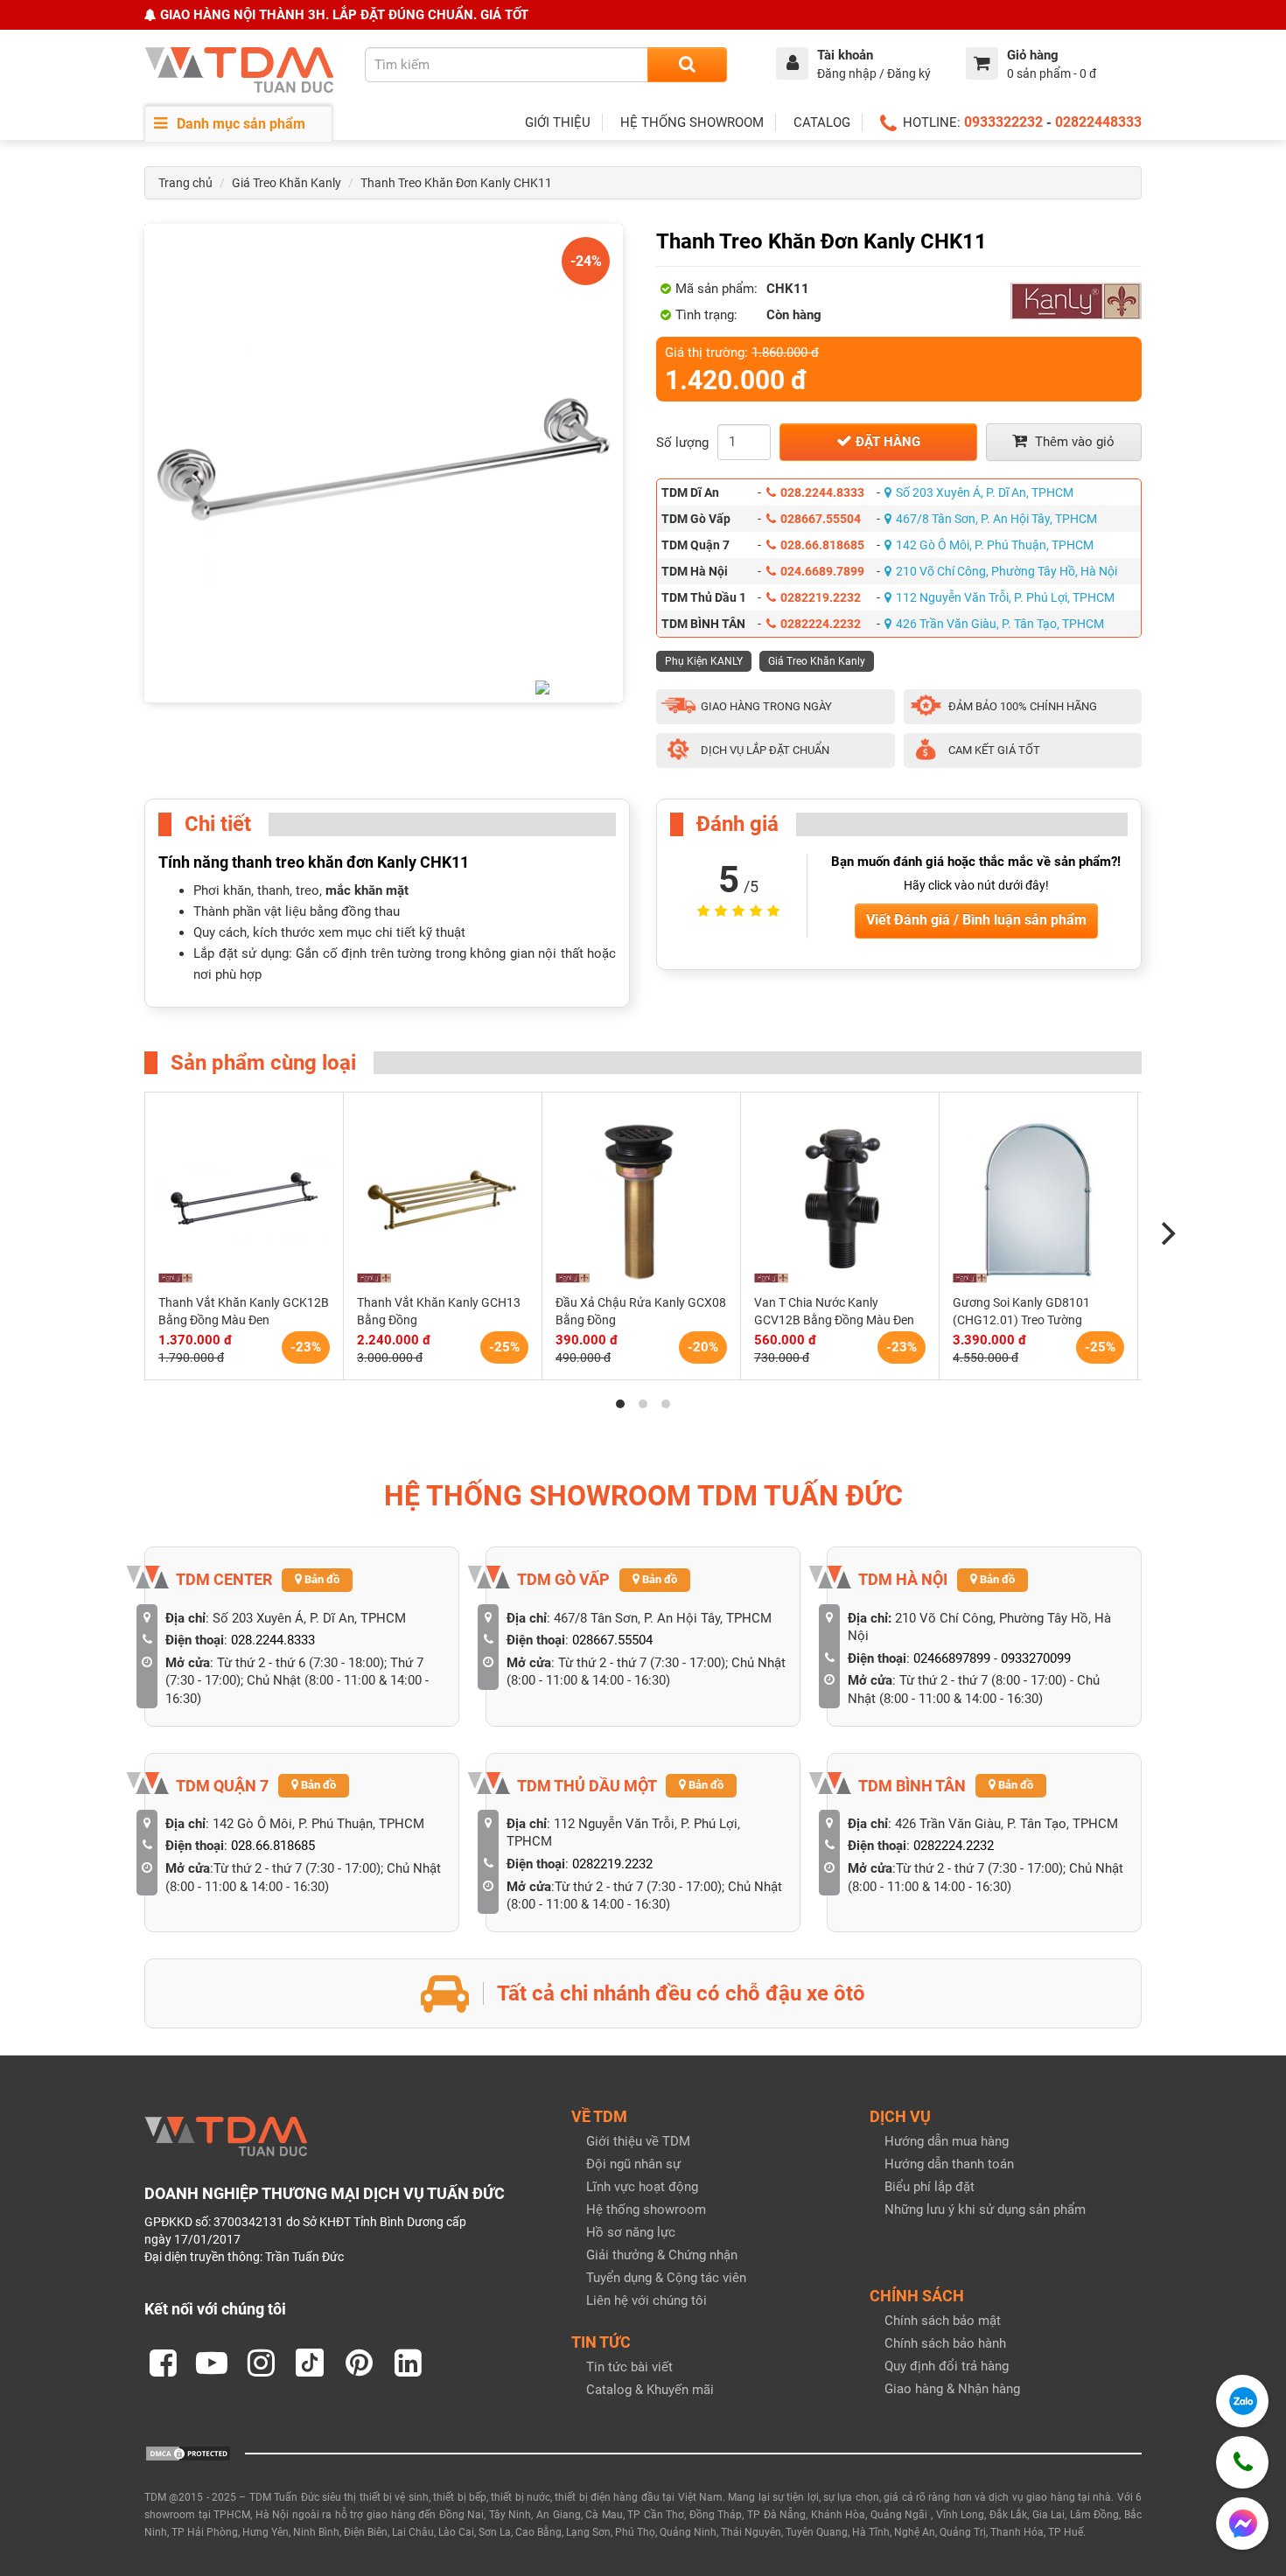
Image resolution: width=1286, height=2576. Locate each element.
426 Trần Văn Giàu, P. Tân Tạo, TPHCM (1000, 624)
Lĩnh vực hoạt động (642, 2187)
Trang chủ (185, 183)
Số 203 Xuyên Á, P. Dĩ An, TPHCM (985, 492)
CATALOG (822, 122)
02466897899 (952, 1658)
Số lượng (682, 443)
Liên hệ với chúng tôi (646, 2300)
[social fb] (163, 2363)
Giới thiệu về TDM (638, 2141)
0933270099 (1036, 1658)
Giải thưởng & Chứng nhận (662, 2255)
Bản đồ (321, 1579)
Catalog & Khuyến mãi (650, 2390)
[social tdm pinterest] (359, 2363)
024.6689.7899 (822, 571)
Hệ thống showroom (646, 2209)
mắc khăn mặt (367, 890)
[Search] (687, 65)
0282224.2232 (821, 624)
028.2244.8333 (822, 492)
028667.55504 (821, 519)
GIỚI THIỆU (558, 122)
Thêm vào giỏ (1073, 442)
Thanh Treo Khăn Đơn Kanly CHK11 (456, 183)
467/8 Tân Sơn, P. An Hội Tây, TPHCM (996, 519)
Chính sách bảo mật (943, 2321)
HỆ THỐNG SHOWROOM (692, 122)
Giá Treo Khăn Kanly (287, 183)
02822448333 (1098, 122)
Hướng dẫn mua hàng (947, 2141)
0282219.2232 (821, 597)
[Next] (1166, 1234)
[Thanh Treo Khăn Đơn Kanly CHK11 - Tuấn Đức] (384, 463)
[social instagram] (261, 2363)
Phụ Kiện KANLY (704, 661)
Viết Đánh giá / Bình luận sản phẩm (976, 920)
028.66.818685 (822, 545)
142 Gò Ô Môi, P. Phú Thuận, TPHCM (995, 545)
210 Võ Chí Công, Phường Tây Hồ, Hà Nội (1006, 571)
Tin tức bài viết (629, 2367)
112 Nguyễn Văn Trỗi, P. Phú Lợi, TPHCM (1005, 597)
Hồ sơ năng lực (631, 2232)
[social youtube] (212, 2363)
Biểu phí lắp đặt (930, 2187)
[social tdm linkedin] (408, 2363)
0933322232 (1003, 122)
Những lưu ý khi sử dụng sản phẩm (985, 2209)
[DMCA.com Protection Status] (188, 2453)
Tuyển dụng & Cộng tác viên (666, 2278)
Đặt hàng (886, 442)
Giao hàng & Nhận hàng (952, 2389)
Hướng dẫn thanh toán (949, 2164)
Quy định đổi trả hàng (947, 2366)
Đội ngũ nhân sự (633, 2164)
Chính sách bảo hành (945, 2343)
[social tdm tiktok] (310, 2363)
